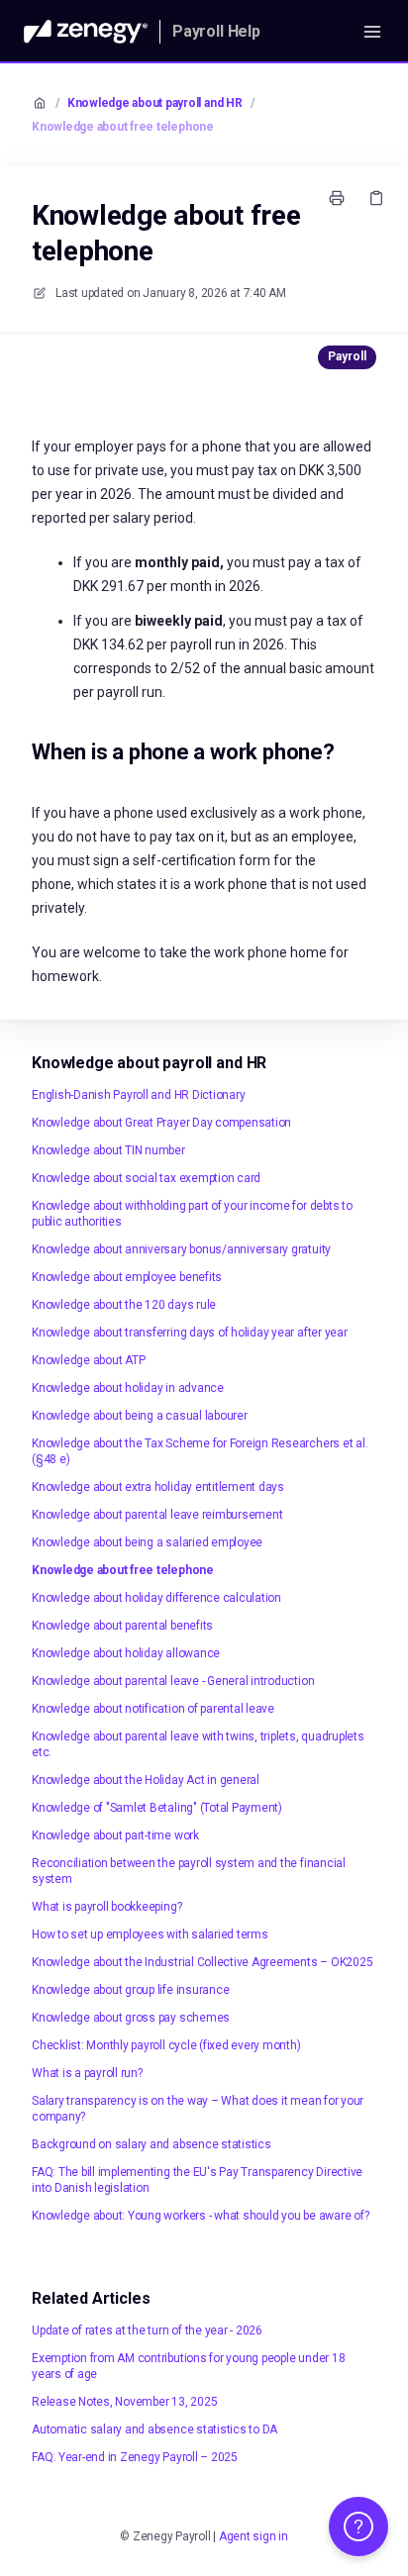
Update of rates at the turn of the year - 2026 (147, 2330)
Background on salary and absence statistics (152, 2144)
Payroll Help (216, 31)
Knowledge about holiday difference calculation (156, 1598)
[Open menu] (372, 32)
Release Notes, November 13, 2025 (124, 2402)
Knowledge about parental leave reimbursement (157, 1515)
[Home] (86, 32)
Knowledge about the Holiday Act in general (146, 1780)
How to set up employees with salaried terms (150, 1934)
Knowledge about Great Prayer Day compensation (161, 1123)
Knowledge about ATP (88, 1360)
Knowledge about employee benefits (127, 1277)
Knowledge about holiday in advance (128, 1388)
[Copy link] (376, 198)
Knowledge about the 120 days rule (124, 1305)
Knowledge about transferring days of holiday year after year (190, 1333)
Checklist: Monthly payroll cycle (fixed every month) (166, 2045)
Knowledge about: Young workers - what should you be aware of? (200, 2216)
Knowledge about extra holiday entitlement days (158, 1487)
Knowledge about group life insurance (130, 1990)
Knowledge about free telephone (123, 127)
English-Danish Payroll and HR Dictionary (138, 1095)
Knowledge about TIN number (108, 1150)
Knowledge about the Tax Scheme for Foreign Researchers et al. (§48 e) (200, 1451)
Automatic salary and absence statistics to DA (154, 2429)
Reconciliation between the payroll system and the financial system (189, 1871)
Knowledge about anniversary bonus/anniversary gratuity (181, 1249)
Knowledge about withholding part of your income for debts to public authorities (192, 1214)
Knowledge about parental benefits (122, 1626)
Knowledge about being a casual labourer (140, 1416)
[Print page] (337, 198)
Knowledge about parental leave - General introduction (173, 1681)
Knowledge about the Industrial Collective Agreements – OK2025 (202, 1962)
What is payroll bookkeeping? (106, 1907)
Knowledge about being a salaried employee (147, 1542)
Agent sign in (254, 2536)
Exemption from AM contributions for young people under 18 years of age (188, 2366)
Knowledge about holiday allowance (126, 1653)
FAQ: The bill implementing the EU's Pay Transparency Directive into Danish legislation (197, 2180)
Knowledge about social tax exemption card (146, 1178)
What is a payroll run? (87, 2073)
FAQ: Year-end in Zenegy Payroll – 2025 (135, 2457)
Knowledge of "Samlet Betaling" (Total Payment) (157, 1808)
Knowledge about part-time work (115, 1835)
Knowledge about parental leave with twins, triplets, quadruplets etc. (198, 1744)
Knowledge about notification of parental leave (153, 1709)
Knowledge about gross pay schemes (131, 2018)
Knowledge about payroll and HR (155, 103)
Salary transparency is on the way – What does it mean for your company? (198, 2109)
